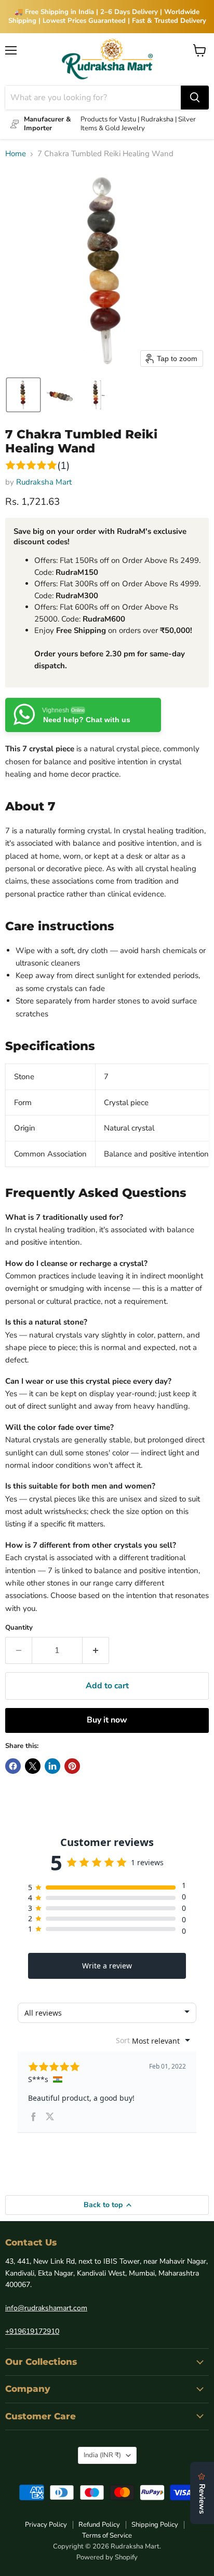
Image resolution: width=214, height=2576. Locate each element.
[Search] (195, 98)
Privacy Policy (46, 2525)
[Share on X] (33, 1766)
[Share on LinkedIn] (52, 1766)
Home (16, 154)
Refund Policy (99, 2525)
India (102, 2455)
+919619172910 (32, 2331)
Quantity (19, 1628)
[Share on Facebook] (13, 1766)
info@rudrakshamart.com (46, 2308)
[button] (23, 395)
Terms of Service (107, 2536)
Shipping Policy (155, 2525)
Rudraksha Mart (44, 482)
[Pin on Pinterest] (72, 1766)
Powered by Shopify (107, 2557)
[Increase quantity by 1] (96, 1650)
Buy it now (107, 1720)
